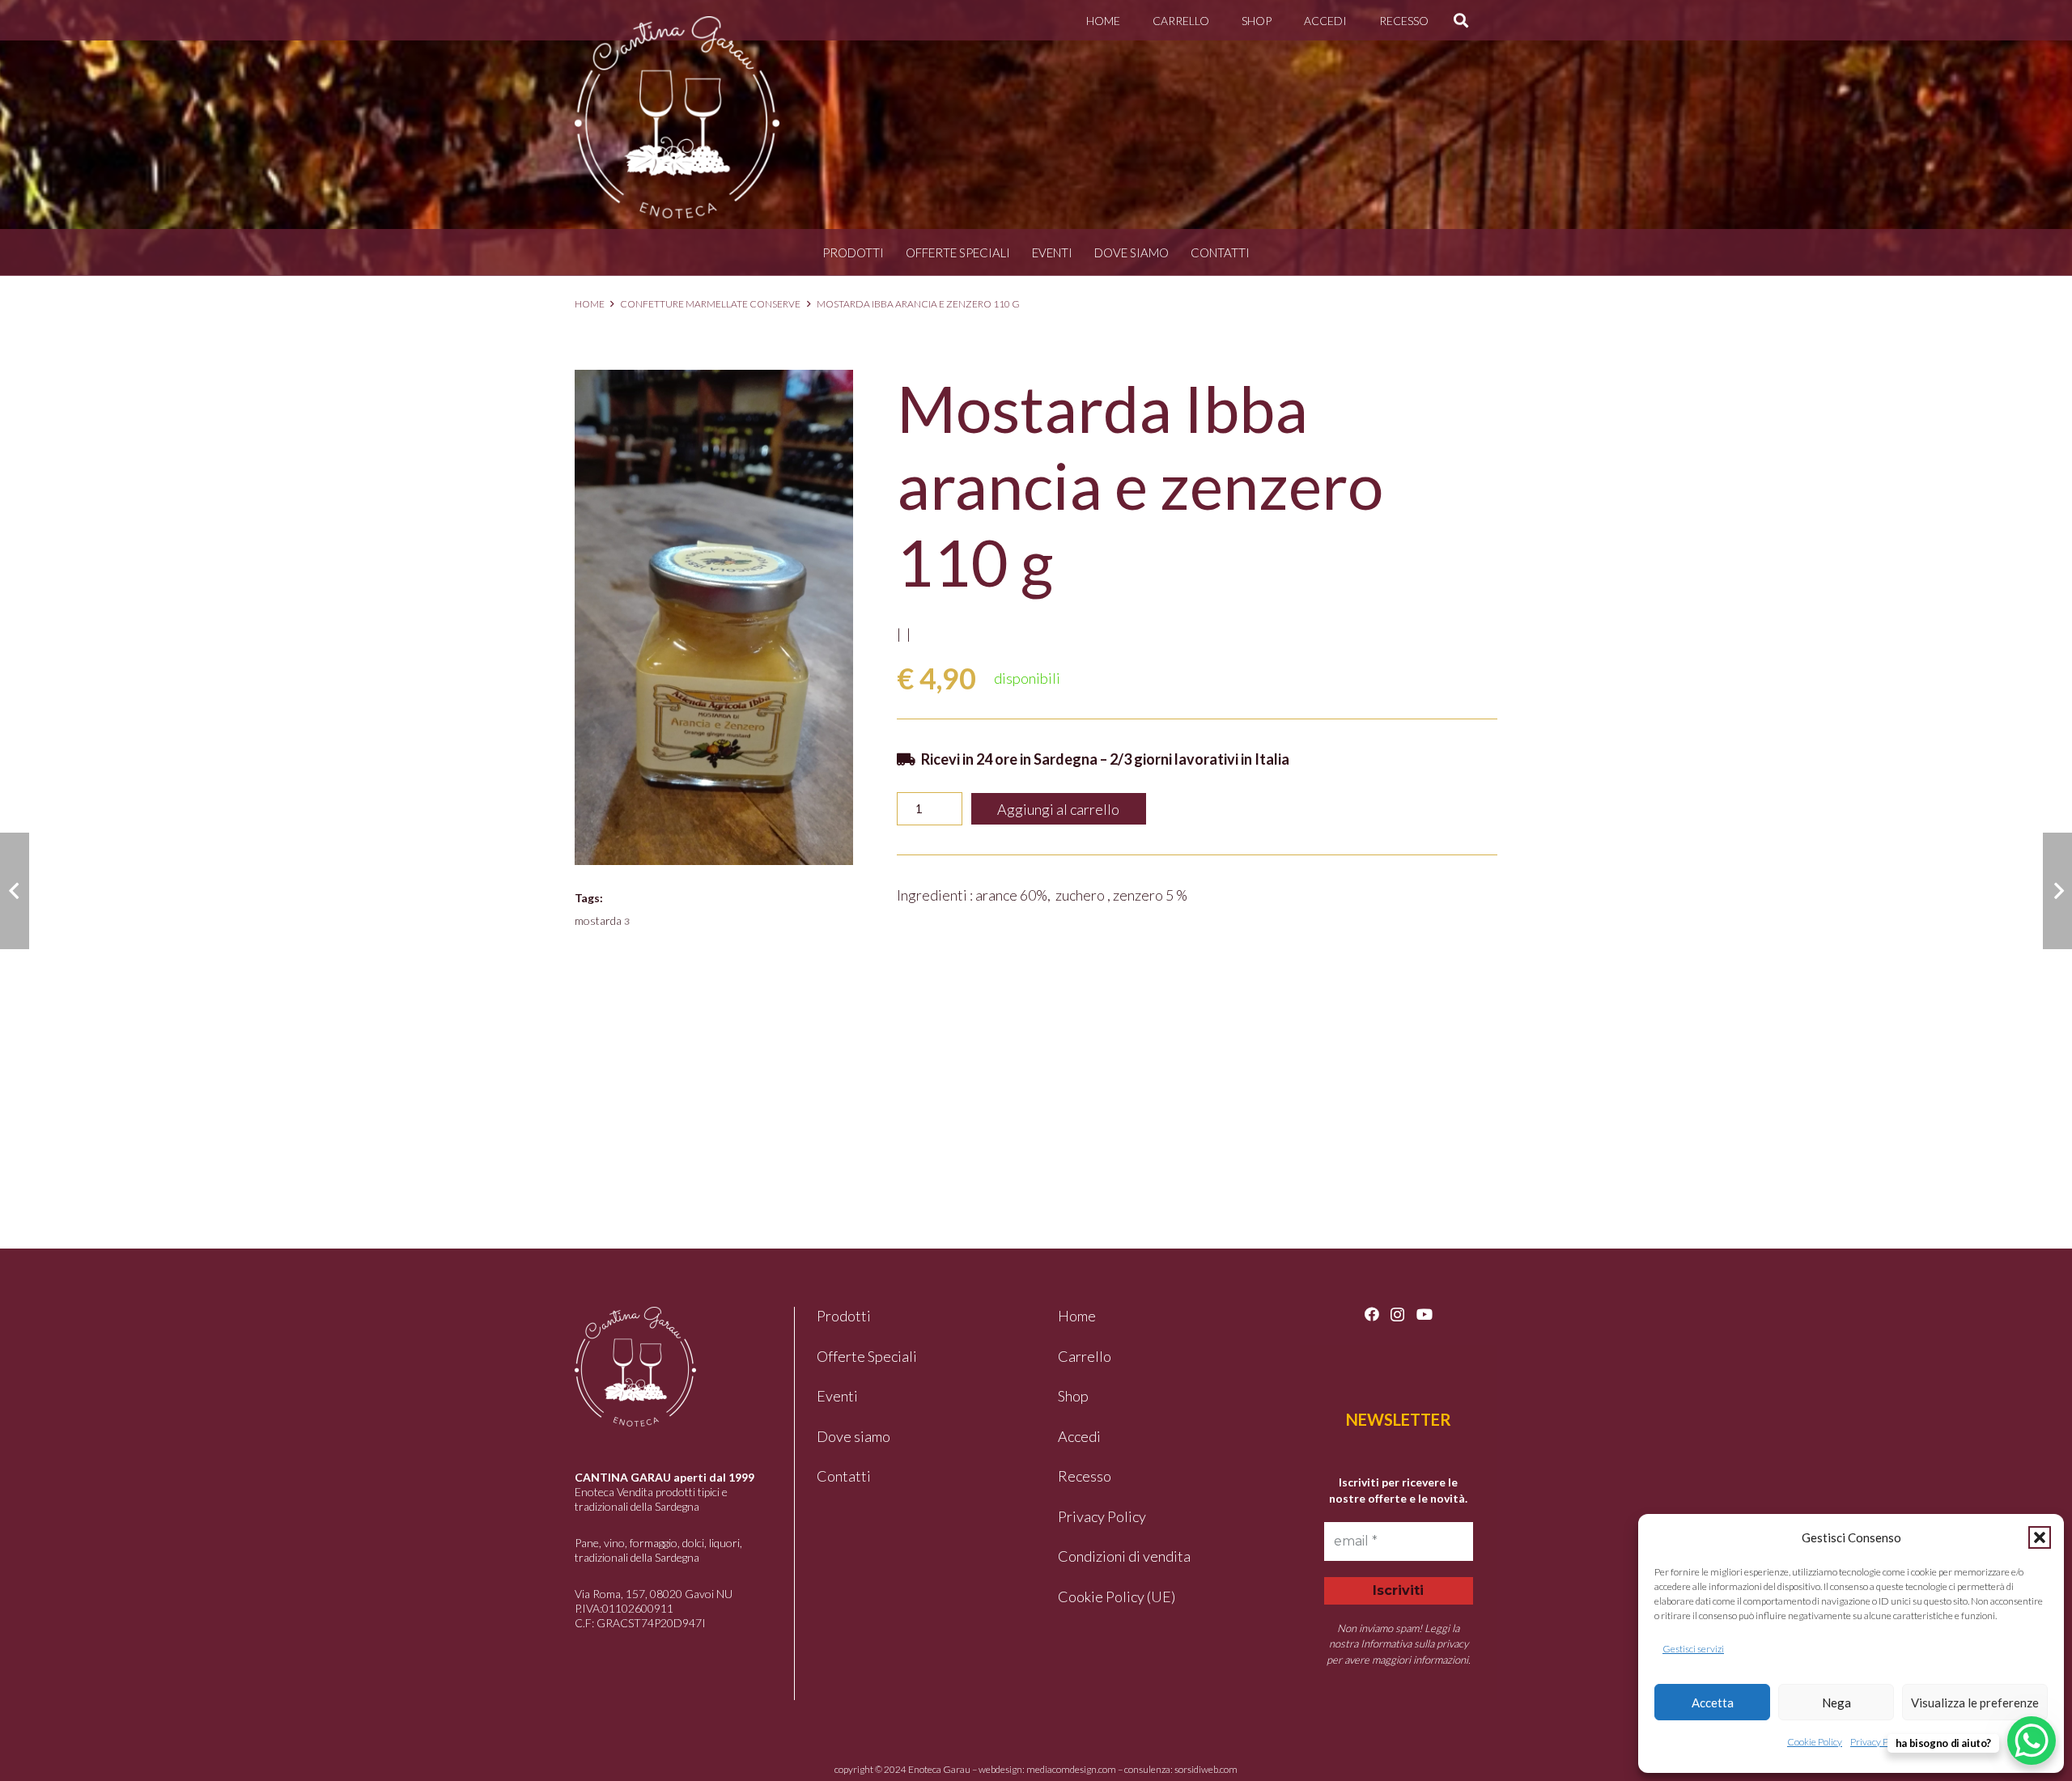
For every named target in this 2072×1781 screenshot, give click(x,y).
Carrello (1085, 1356)
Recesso (1085, 1476)
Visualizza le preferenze (1975, 1703)
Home (590, 304)
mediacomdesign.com (1071, 1769)
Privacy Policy (1879, 1742)
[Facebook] (1372, 1314)
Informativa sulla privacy (1414, 1643)
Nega (1836, 1703)
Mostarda (602, 920)
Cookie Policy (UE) (1117, 1597)
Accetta (1713, 1703)
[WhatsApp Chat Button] (2032, 1741)
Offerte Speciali (958, 252)
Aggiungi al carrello (1058, 809)
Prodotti (853, 252)
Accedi (1079, 1436)
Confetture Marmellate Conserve (710, 304)
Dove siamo (1132, 252)
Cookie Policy (1815, 1742)
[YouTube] (1424, 1314)
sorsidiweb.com (1206, 1769)
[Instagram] (1397, 1315)
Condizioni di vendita (1124, 1556)
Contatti (1220, 252)
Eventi (1052, 252)
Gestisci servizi (1693, 1649)
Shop (1073, 1396)
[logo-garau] (677, 117)
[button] (2040, 1537)
